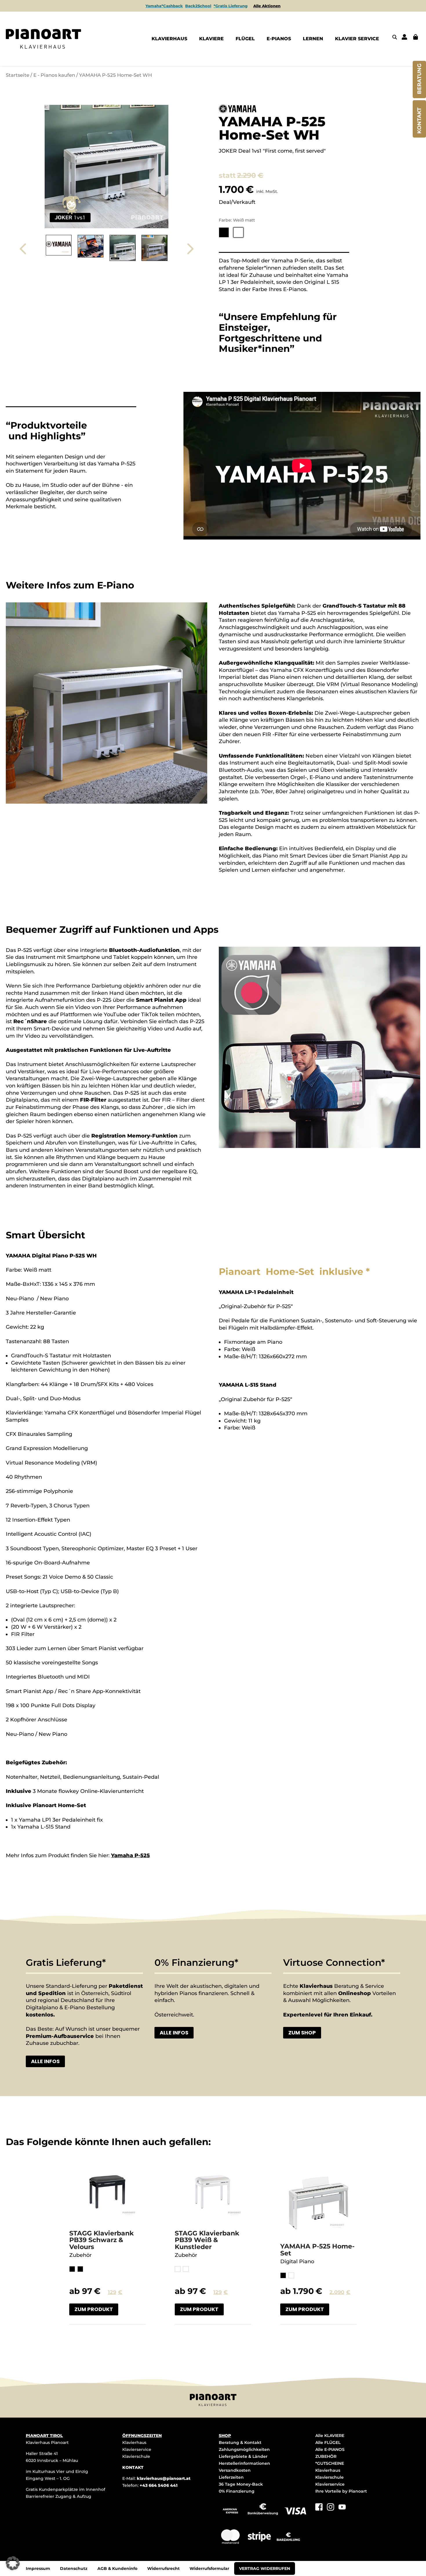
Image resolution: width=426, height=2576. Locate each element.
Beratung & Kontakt (240, 2442)
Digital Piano (297, 2261)
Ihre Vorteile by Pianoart (341, 2491)
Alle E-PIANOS (330, 2449)
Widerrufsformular (209, 2568)
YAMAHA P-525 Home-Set (317, 2250)
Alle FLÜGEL (328, 2442)
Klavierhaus (134, 2442)
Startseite (18, 75)
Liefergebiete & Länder (243, 2456)
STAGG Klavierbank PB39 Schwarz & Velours (102, 2240)
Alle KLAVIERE (330, 2436)
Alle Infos (45, 2061)
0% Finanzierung (237, 2491)
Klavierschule (136, 2456)
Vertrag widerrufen (265, 2568)
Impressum (38, 2568)
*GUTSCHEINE (330, 2463)
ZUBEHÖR (326, 2456)
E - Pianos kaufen (54, 75)
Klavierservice (137, 2449)
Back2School (198, 6)
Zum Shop (302, 2033)
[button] (13, 2563)
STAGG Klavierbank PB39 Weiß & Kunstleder (207, 2240)
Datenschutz (74, 2568)
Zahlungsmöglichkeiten (244, 2449)
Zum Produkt (94, 2309)
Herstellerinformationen (244, 2463)
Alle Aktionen (267, 6)
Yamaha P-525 (130, 1855)
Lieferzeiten (231, 2477)
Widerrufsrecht (163, 2568)
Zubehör (80, 2255)
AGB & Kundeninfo (117, 2568)
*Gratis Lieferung (231, 6)
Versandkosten (235, 2470)
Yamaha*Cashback (164, 6)
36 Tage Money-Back (241, 2484)
